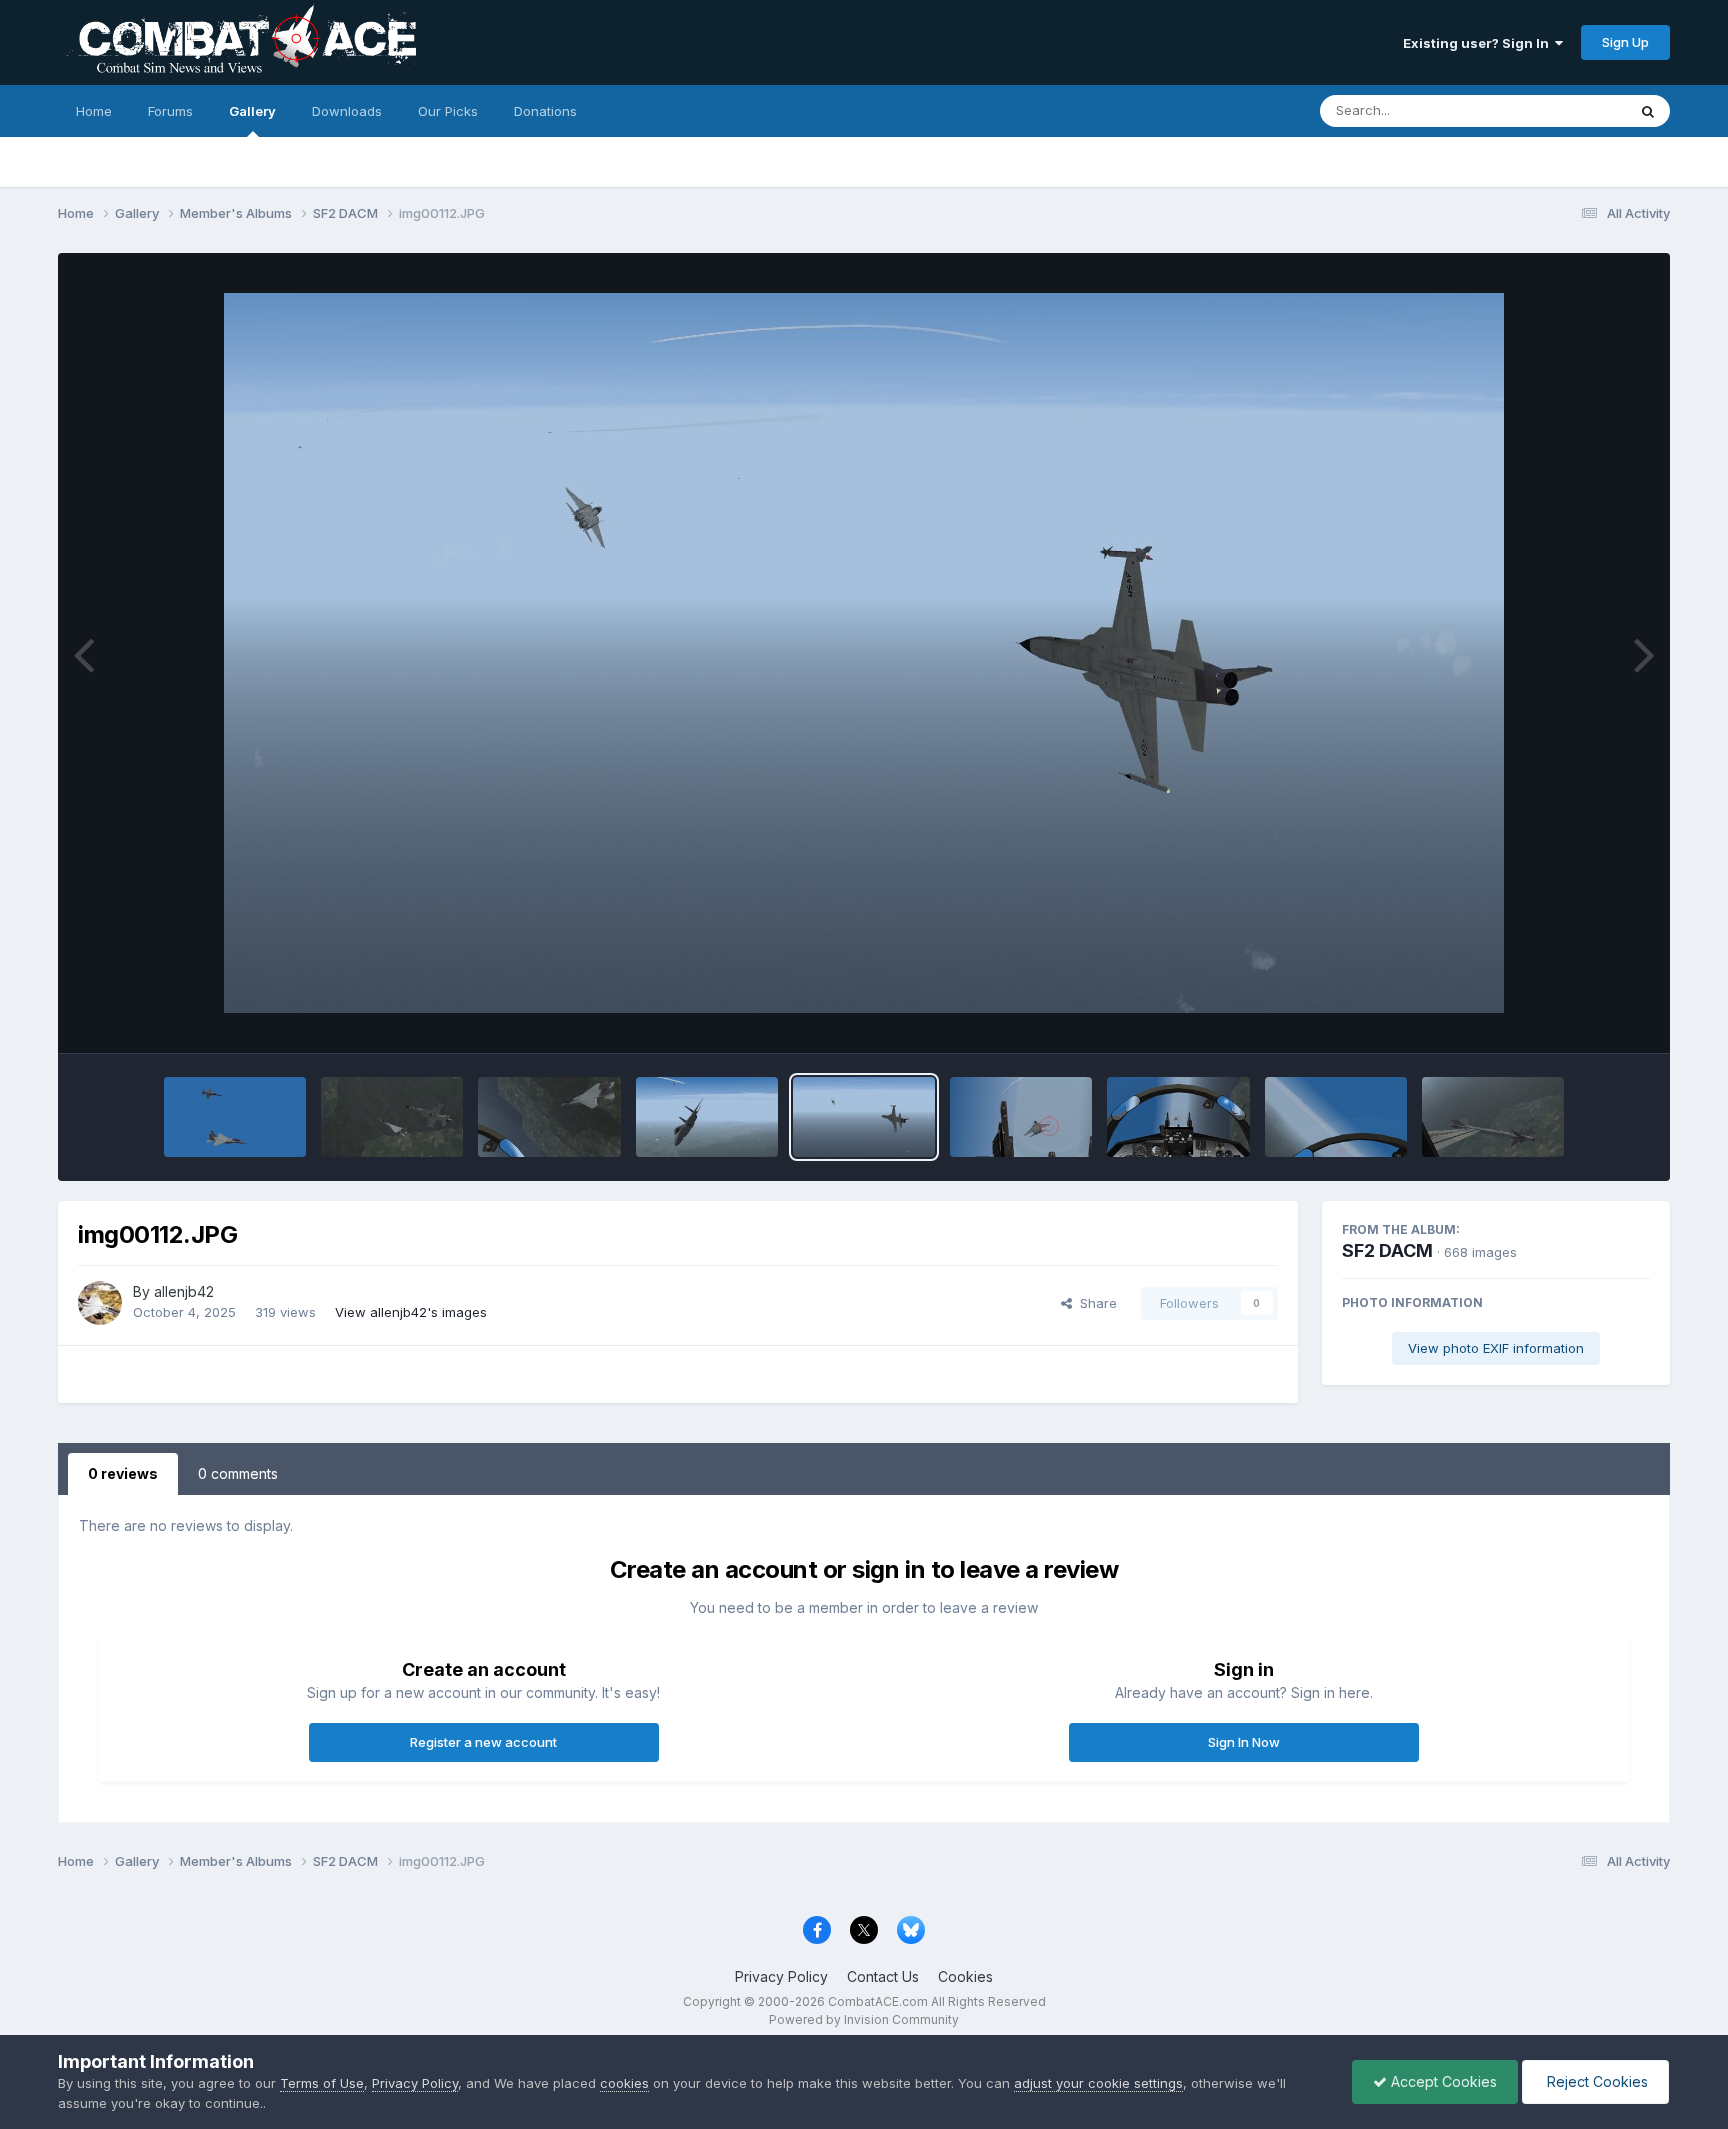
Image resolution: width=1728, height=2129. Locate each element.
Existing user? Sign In (1479, 43)
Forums (170, 111)
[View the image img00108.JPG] (1493, 1117)
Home (94, 111)
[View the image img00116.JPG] (235, 1117)
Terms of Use (322, 2083)
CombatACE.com (878, 2001)
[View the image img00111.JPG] (1021, 1117)
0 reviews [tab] (123, 1473)
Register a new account (483, 1742)
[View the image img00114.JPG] (549, 1117)
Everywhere (1564, 110)
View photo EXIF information (1496, 1348)
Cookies (965, 1976)
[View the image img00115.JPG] (392, 1117)
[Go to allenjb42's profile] (100, 1303)
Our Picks (448, 111)
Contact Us (883, 1976)
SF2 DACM (1387, 1250)
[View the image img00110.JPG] (1178, 1117)
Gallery (252, 111)
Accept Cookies (1442, 2081)
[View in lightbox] (864, 653)
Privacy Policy (781, 1976)
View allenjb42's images (411, 1312)
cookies (624, 2083)
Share (1094, 1303)
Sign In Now (1244, 1742)
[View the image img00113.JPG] (707, 1117)
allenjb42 (184, 1291)
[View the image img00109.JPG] (1336, 1117)
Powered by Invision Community (864, 2019)
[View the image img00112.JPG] (864, 1117)
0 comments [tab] (238, 1473)
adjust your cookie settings (1098, 2083)
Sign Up (1625, 42)
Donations (545, 111)
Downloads (347, 111)
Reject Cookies (1595, 2081)
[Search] (1648, 111)
